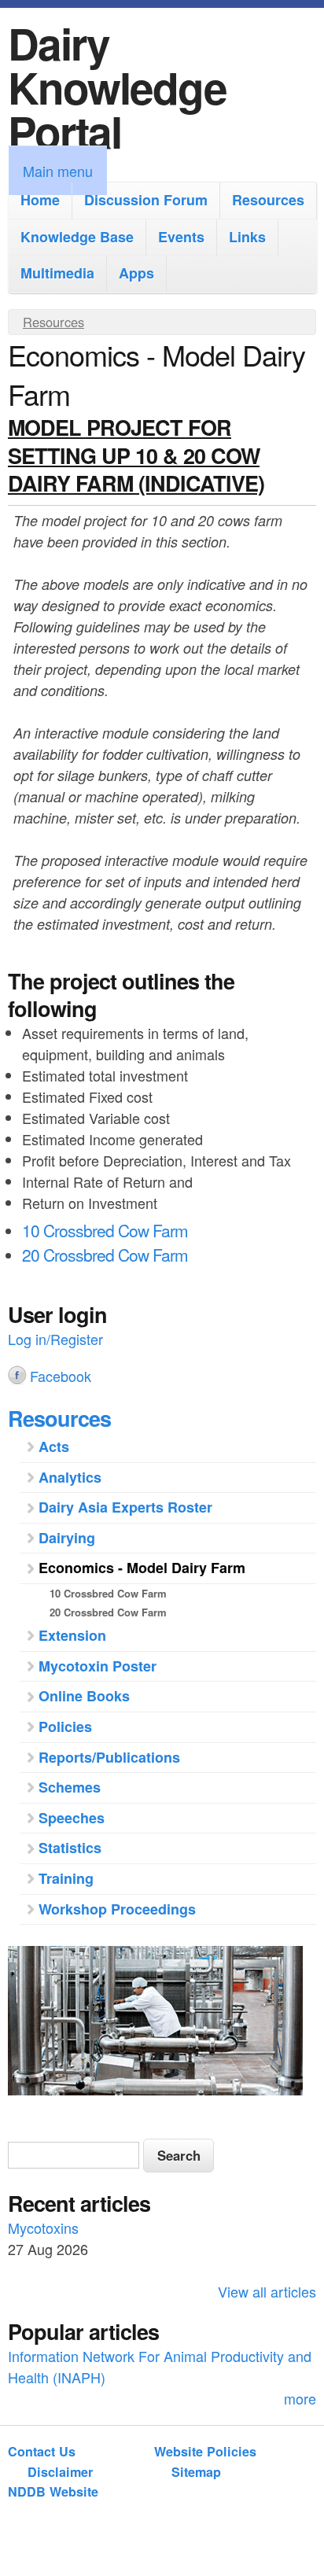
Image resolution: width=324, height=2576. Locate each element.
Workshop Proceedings (117, 1909)
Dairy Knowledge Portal (117, 87)
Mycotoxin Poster (98, 1666)
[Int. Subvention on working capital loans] (162, 2023)
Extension (72, 1635)
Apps (136, 273)
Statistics (70, 1848)
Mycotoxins (43, 2228)
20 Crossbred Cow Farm (105, 1255)
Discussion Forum (146, 200)
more (300, 2398)
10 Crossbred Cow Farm (105, 1230)
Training (66, 1878)
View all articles (267, 2291)
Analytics (70, 1477)
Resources (268, 200)
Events (181, 237)
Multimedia (57, 273)
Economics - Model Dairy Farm (142, 1568)
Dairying (67, 1538)
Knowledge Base (77, 237)
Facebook (61, 1376)
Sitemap (196, 2472)
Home (40, 200)
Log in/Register (55, 1339)
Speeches (72, 1818)
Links (247, 237)
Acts (54, 1446)
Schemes (70, 1787)
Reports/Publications (109, 1757)
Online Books (84, 1696)
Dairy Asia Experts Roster (125, 1507)
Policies (65, 1727)
